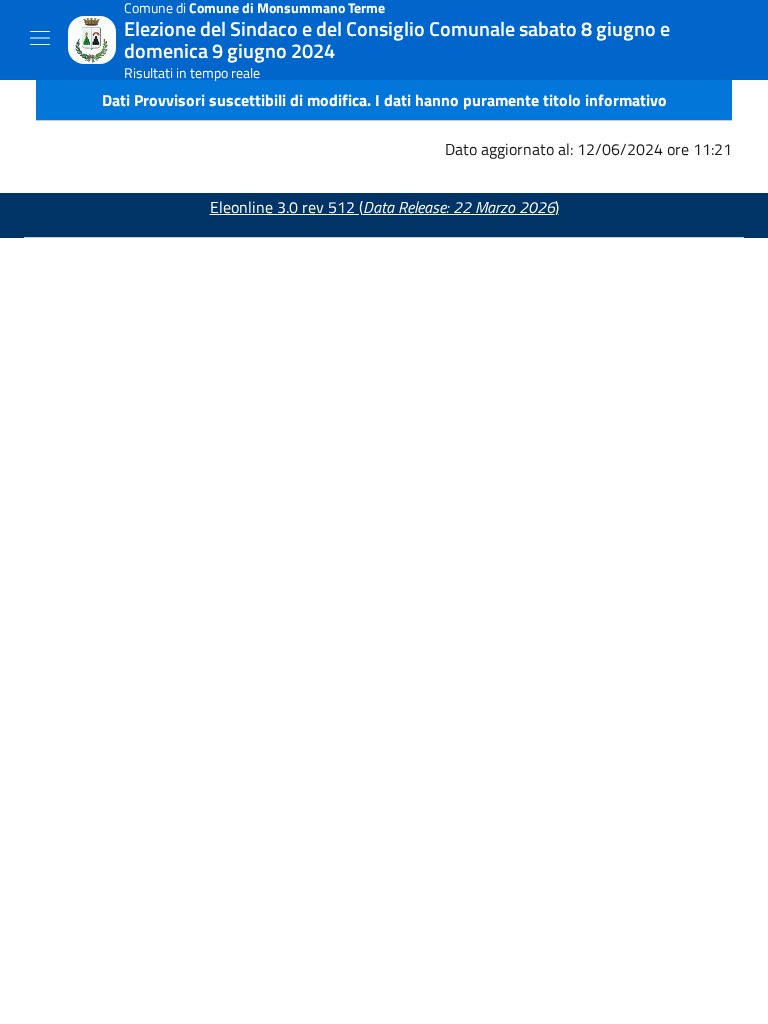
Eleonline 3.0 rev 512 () (384, 207)
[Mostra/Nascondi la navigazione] (40, 38)
